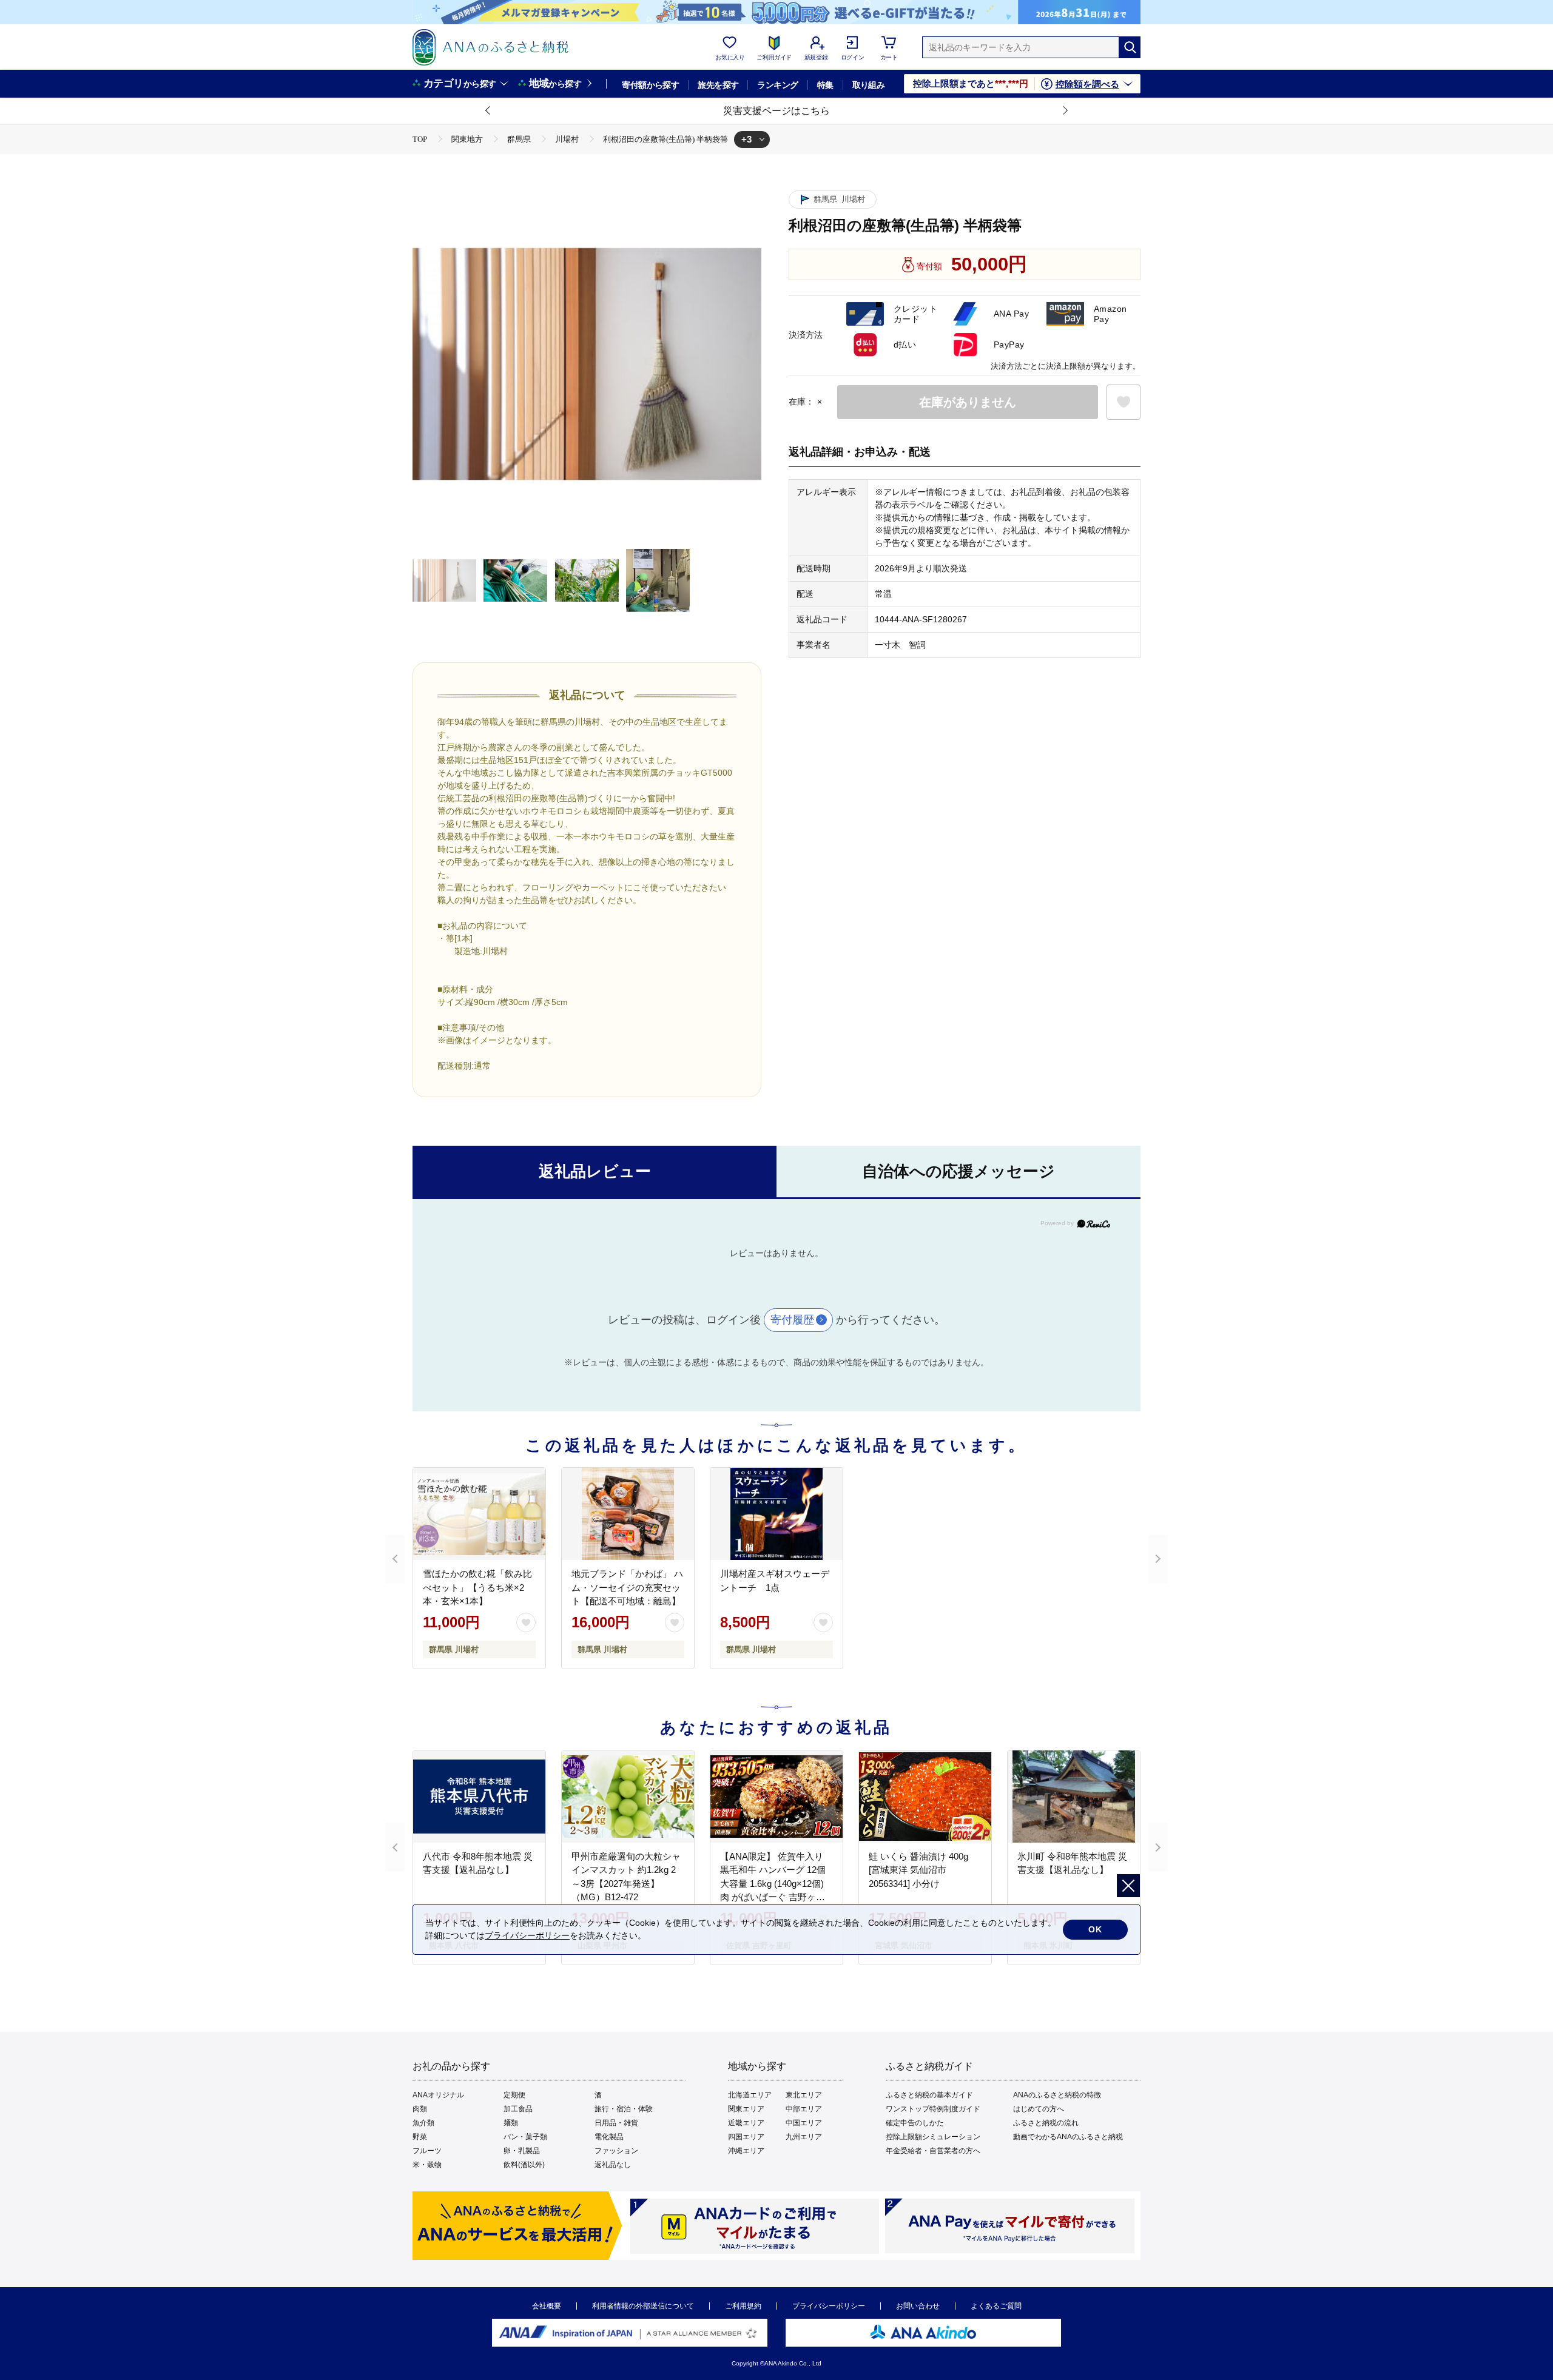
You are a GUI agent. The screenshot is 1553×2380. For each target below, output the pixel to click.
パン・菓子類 (525, 2137)
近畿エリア (746, 2123)
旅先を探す (718, 85)
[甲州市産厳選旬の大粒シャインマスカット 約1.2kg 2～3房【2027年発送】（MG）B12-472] (628, 1797)
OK (1095, 1929)
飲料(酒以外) (524, 2165)
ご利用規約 (743, 2306)
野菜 (420, 2137)
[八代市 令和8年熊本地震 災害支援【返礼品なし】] (479, 1797)
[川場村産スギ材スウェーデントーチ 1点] (776, 1514)
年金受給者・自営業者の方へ (933, 2151)
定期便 (514, 2095)
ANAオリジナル (438, 2095)
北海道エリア (750, 2095)
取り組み (869, 85)
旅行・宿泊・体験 (624, 2109)
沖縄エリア (746, 2151)
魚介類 (423, 2123)
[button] (488, 111)
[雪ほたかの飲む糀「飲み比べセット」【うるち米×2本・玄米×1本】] (479, 1514)
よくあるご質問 (996, 2306)
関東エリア (746, 2109)
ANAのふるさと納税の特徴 (1057, 2095)
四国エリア (746, 2137)
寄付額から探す (650, 85)
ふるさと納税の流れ (1046, 2123)
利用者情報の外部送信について (643, 2306)
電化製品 (609, 2137)
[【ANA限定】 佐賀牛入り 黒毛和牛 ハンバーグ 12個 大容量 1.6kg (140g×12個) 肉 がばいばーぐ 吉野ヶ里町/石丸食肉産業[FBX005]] (776, 1797)
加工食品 (518, 2109)
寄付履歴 (792, 1320)
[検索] (1130, 47)
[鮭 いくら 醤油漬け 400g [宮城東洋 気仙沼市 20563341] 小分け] (925, 1797)
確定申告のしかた (915, 2123)
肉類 (420, 2109)
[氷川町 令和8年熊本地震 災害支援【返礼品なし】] (1074, 1797)
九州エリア (804, 2137)
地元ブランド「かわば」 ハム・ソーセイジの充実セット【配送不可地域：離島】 (627, 1587)
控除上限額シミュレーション (933, 2137)
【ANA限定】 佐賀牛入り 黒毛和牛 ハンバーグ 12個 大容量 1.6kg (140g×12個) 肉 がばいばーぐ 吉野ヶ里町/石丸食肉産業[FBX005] (773, 1884)
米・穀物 (427, 2165)
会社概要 (547, 2306)
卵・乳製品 (522, 2151)
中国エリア (804, 2123)
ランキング (777, 85)
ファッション (616, 2151)
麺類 (511, 2123)
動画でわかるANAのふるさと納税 (1068, 2137)
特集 (825, 85)
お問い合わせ (918, 2306)
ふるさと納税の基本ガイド (929, 2095)
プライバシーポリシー (829, 2306)
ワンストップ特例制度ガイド (933, 2109)
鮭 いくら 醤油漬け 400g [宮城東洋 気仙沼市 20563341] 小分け (918, 1870)
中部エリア (804, 2109)
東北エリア (804, 2095)
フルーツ (427, 2151)
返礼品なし (613, 2165)
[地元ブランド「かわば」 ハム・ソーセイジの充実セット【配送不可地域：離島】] (628, 1514)
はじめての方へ (1039, 2109)
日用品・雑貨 (616, 2123)
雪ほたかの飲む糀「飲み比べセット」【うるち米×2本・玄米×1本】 (477, 1587)
